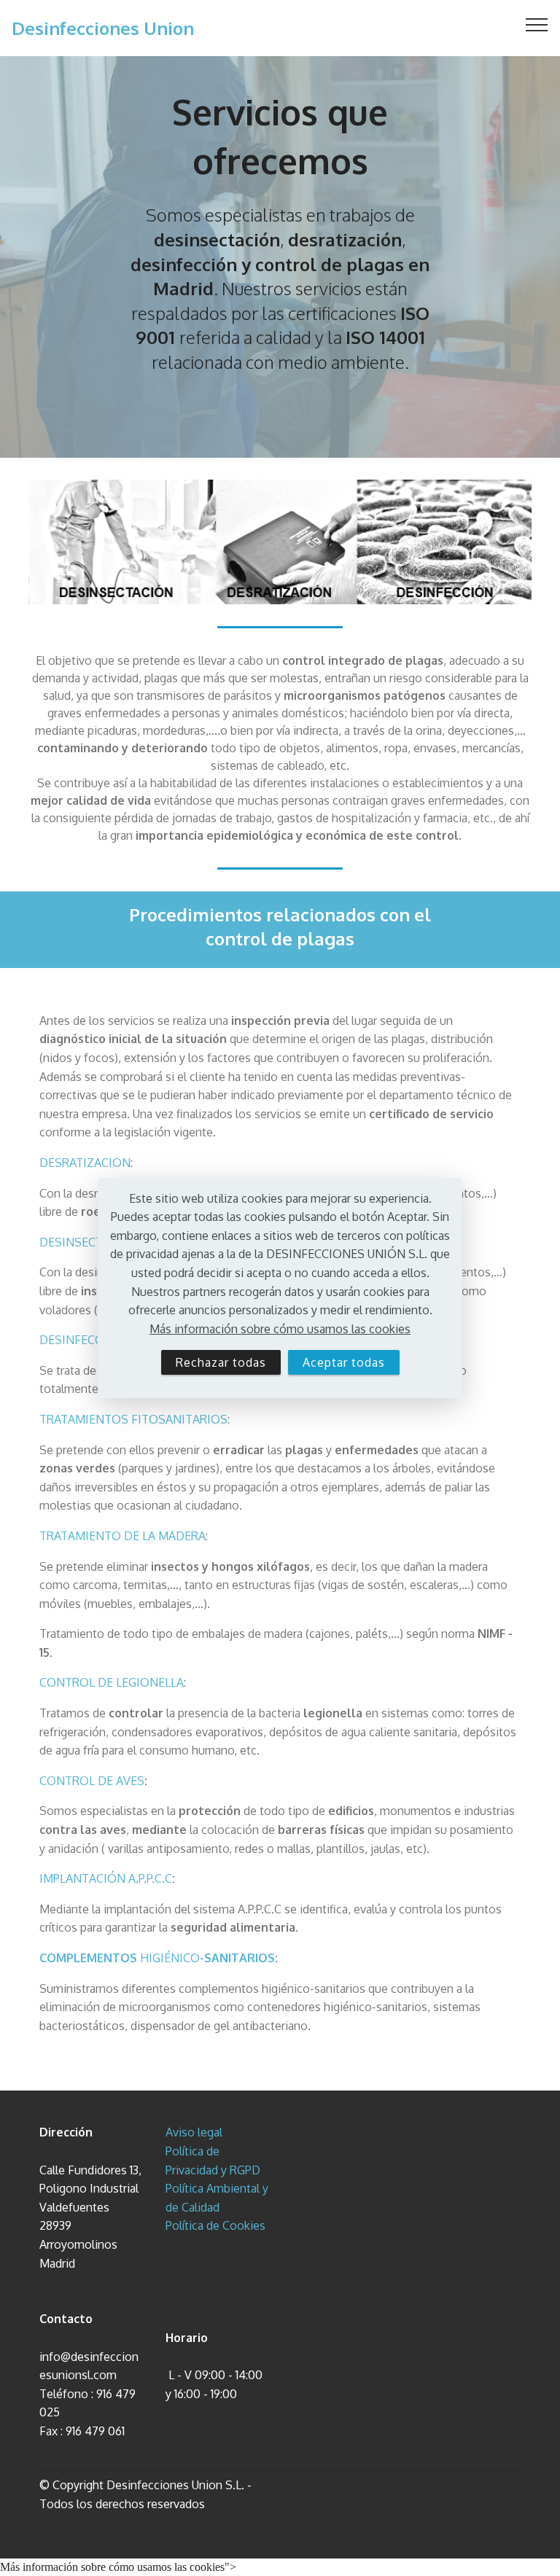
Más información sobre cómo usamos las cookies (280, 1329)
